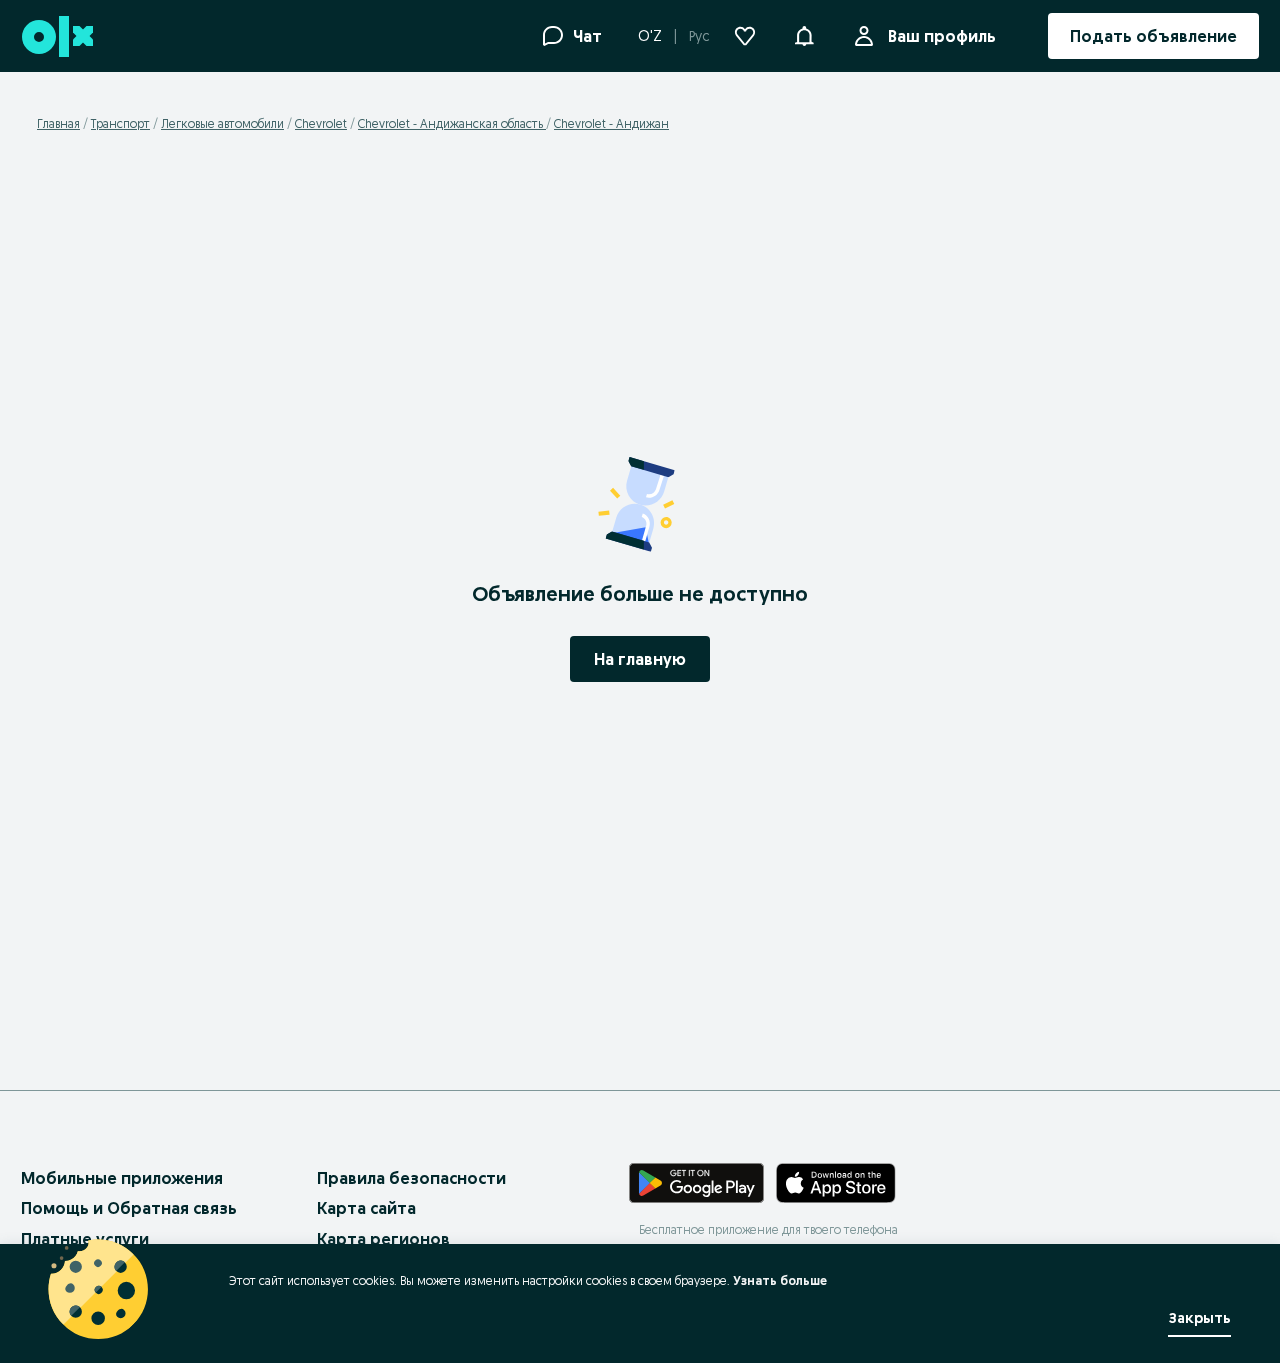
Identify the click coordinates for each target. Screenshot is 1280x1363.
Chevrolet (321, 123)
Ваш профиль (942, 36)
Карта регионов (383, 1239)
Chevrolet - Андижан (611, 123)
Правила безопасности (411, 1178)
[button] (804, 34)
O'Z (650, 36)
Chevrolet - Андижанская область (452, 123)
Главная (58, 123)
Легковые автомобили (222, 123)
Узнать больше (780, 1280)
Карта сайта (366, 1208)
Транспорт (120, 123)
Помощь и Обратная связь (129, 1208)
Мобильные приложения (122, 1178)
